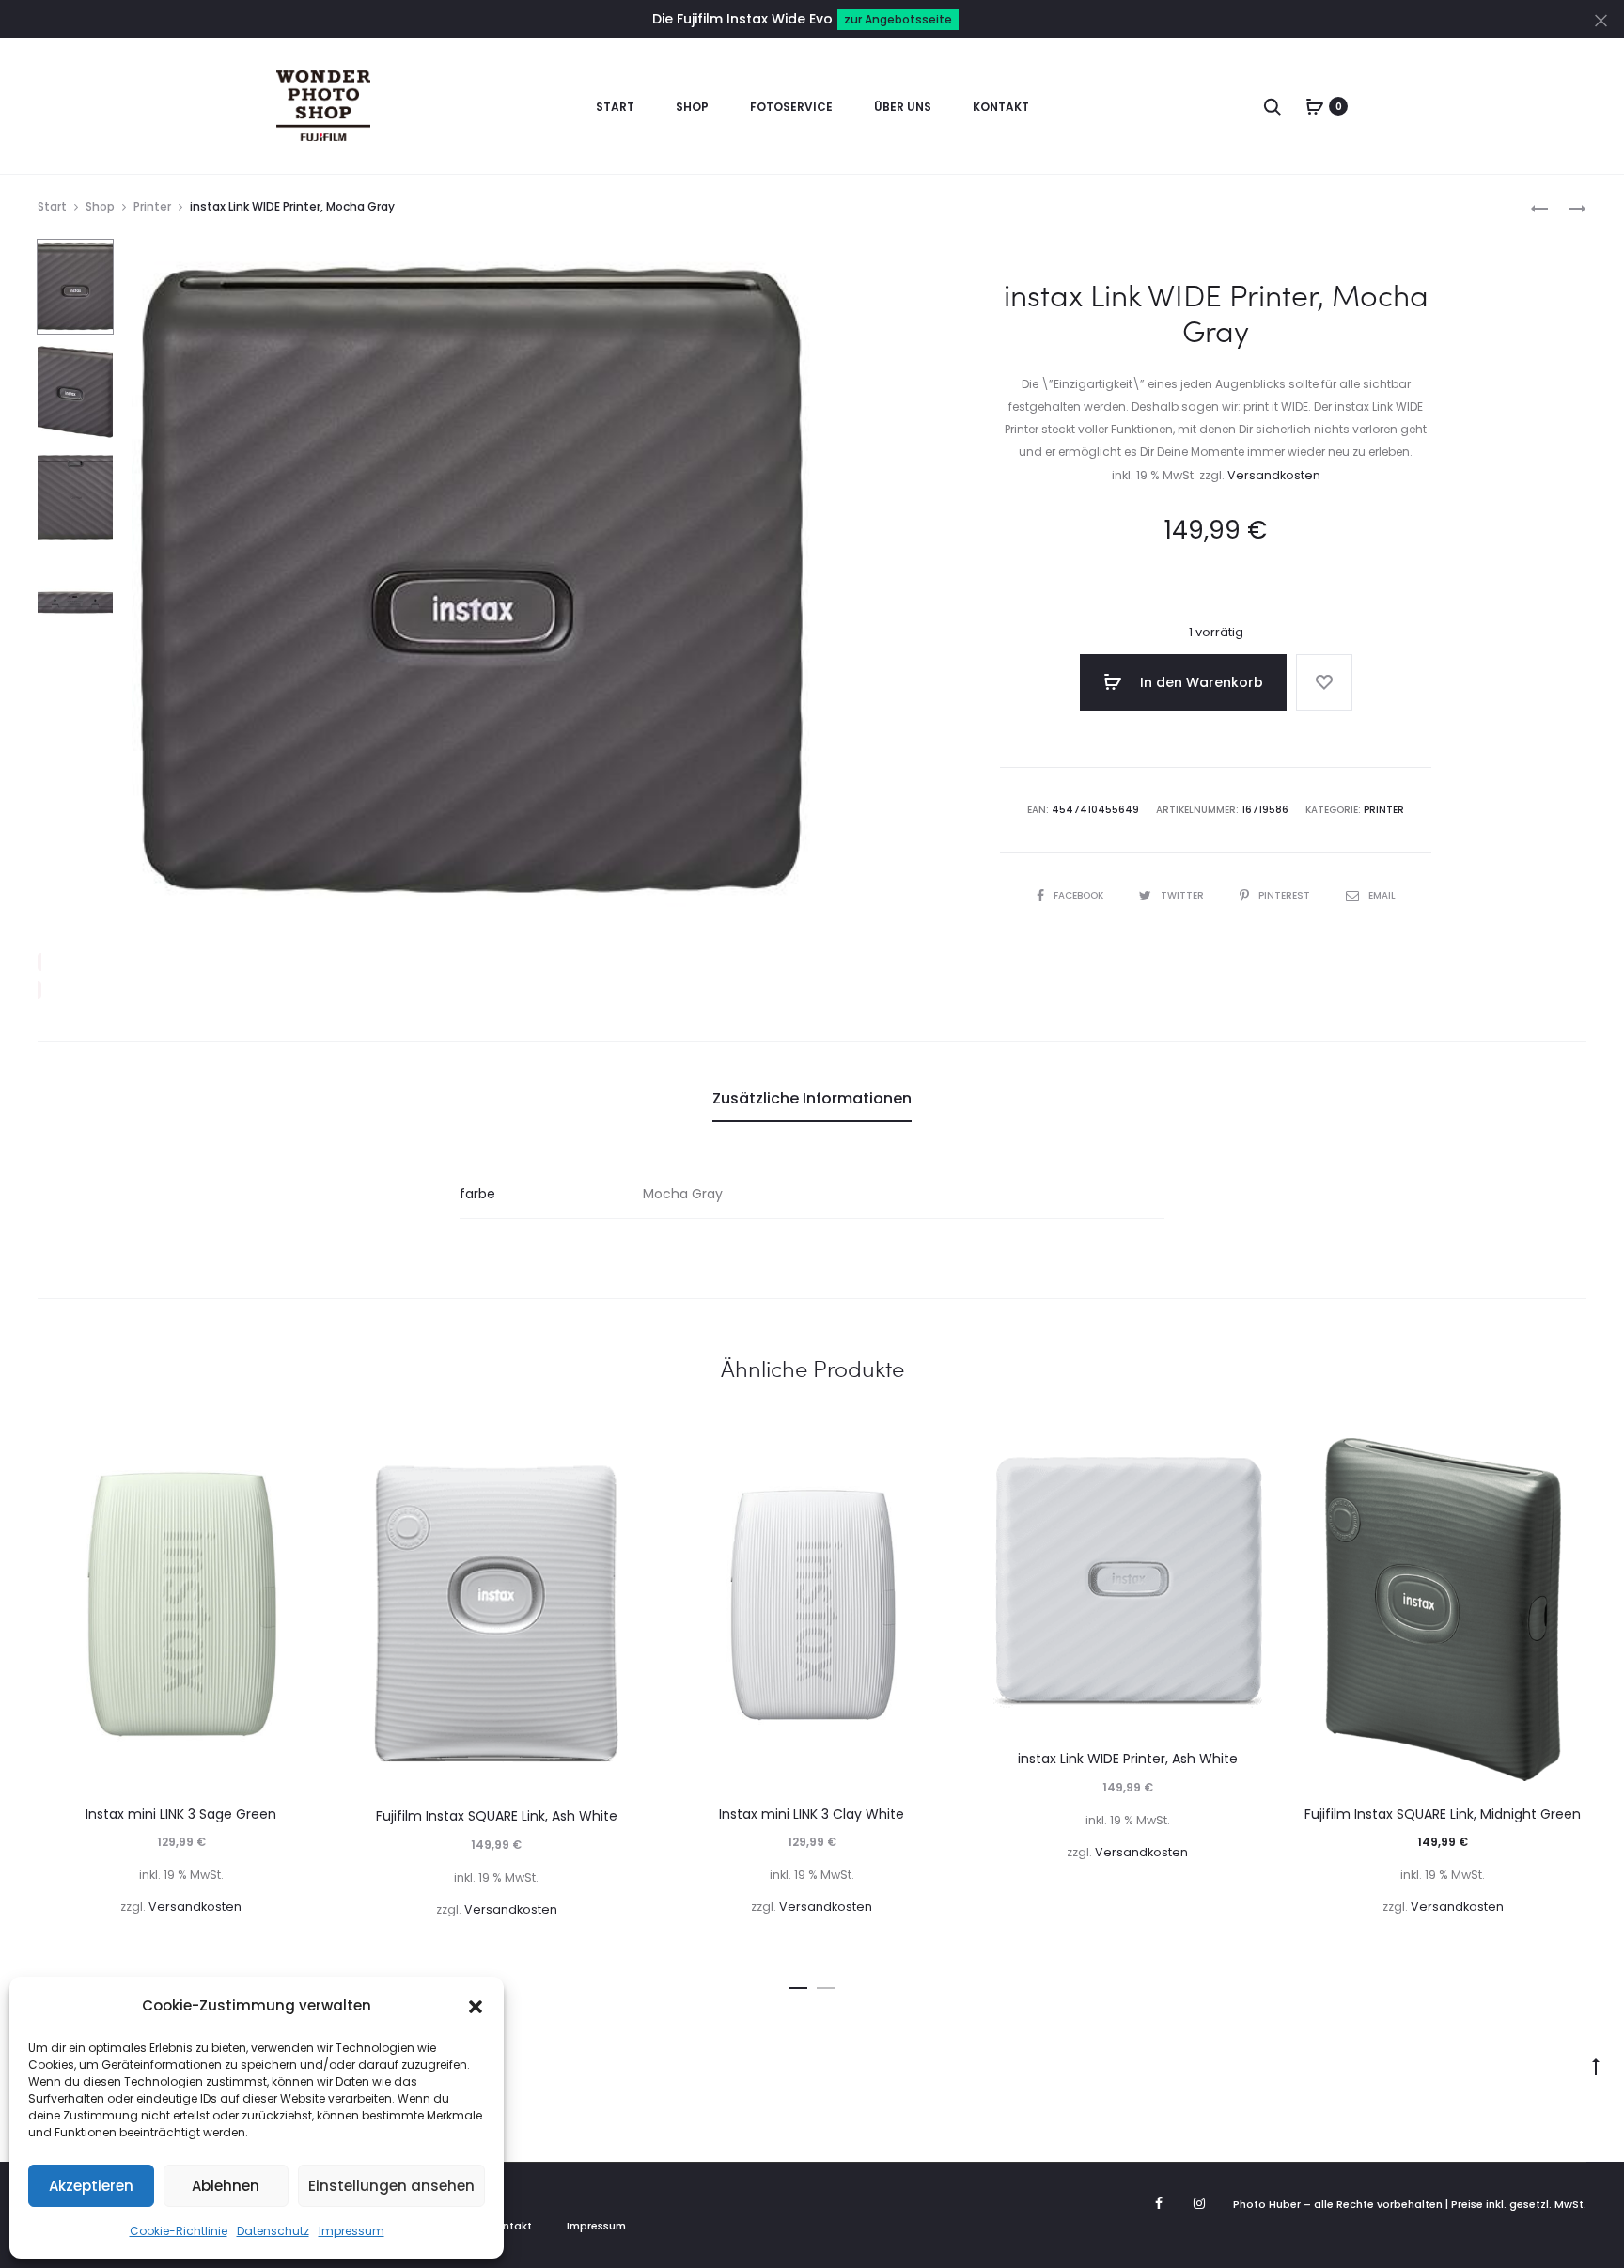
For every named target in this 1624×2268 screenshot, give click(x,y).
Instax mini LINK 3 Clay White (812, 1814)
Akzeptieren (91, 2186)
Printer (152, 206)
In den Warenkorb (1200, 682)
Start (615, 107)
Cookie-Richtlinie (179, 2231)
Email (1382, 895)
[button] (476, 2006)
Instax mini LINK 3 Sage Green (181, 1814)
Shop (692, 107)
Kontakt (1001, 107)
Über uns (903, 107)
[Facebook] (1159, 2203)
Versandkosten (1274, 475)
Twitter (1184, 895)
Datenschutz (273, 2231)
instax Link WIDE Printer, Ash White (1128, 1759)
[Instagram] (1199, 2203)
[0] (1315, 106)
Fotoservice (791, 107)
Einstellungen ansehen (391, 2186)
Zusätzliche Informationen (812, 1098)
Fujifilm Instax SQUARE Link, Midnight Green (1443, 1814)
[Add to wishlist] (1324, 682)
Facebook (1080, 895)
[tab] (812, 1099)
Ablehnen (226, 2186)
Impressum (351, 2231)
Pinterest (1286, 895)
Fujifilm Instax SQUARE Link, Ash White (497, 1816)
